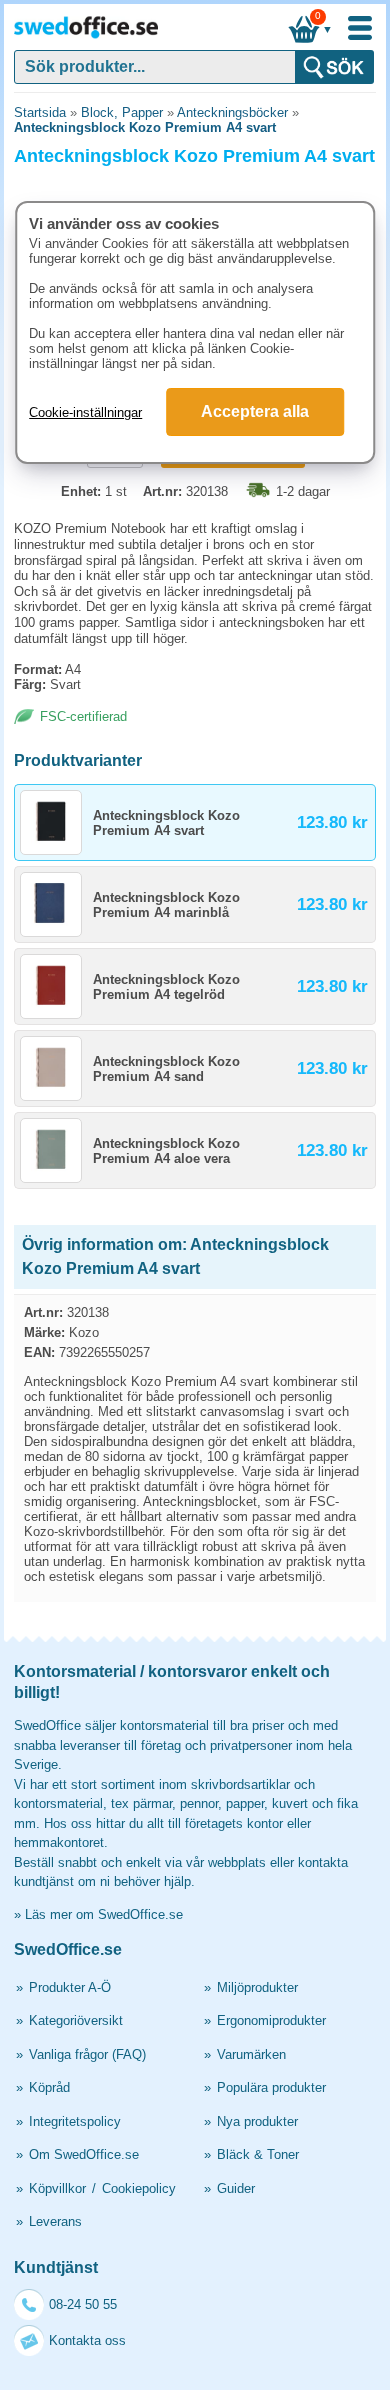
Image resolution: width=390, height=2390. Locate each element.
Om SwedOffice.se (84, 2154)
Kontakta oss (87, 2340)
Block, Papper (122, 112)
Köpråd (49, 2087)
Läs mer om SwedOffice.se (104, 1914)
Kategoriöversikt (76, 2020)
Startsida (40, 112)
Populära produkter (271, 2087)
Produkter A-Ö (70, 1987)
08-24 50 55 (83, 2304)
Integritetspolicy (75, 2121)
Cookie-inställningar (85, 412)
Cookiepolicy (139, 2188)
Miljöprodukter (257, 1987)
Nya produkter (257, 2121)
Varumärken (251, 2054)
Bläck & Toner (258, 2154)
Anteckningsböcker (232, 112)
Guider (236, 2188)
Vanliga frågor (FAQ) (87, 2054)
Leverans (55, 2221)
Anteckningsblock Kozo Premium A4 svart (145, 127)
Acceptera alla (255, 411)
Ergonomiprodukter (271, 2020)
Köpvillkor (57, 2188)
